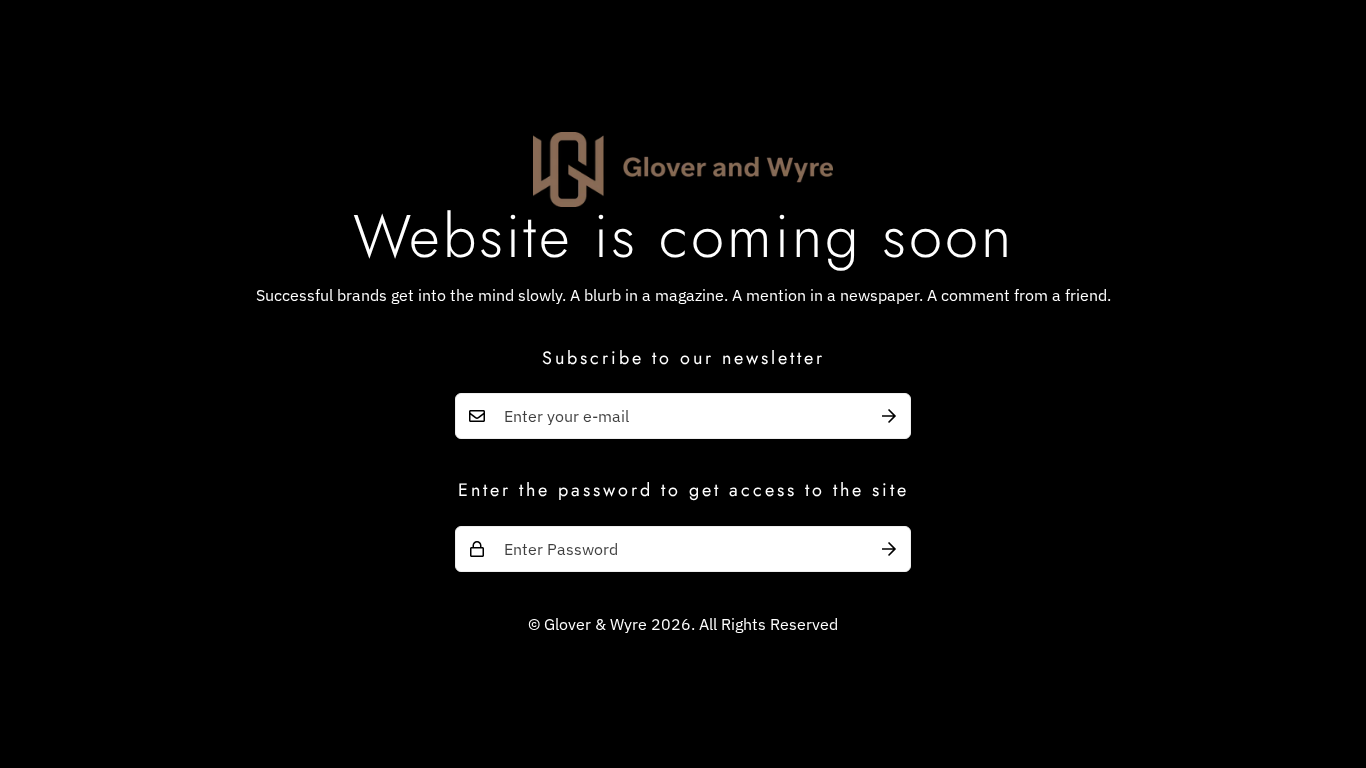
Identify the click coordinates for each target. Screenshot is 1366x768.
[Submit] (889, 416)
